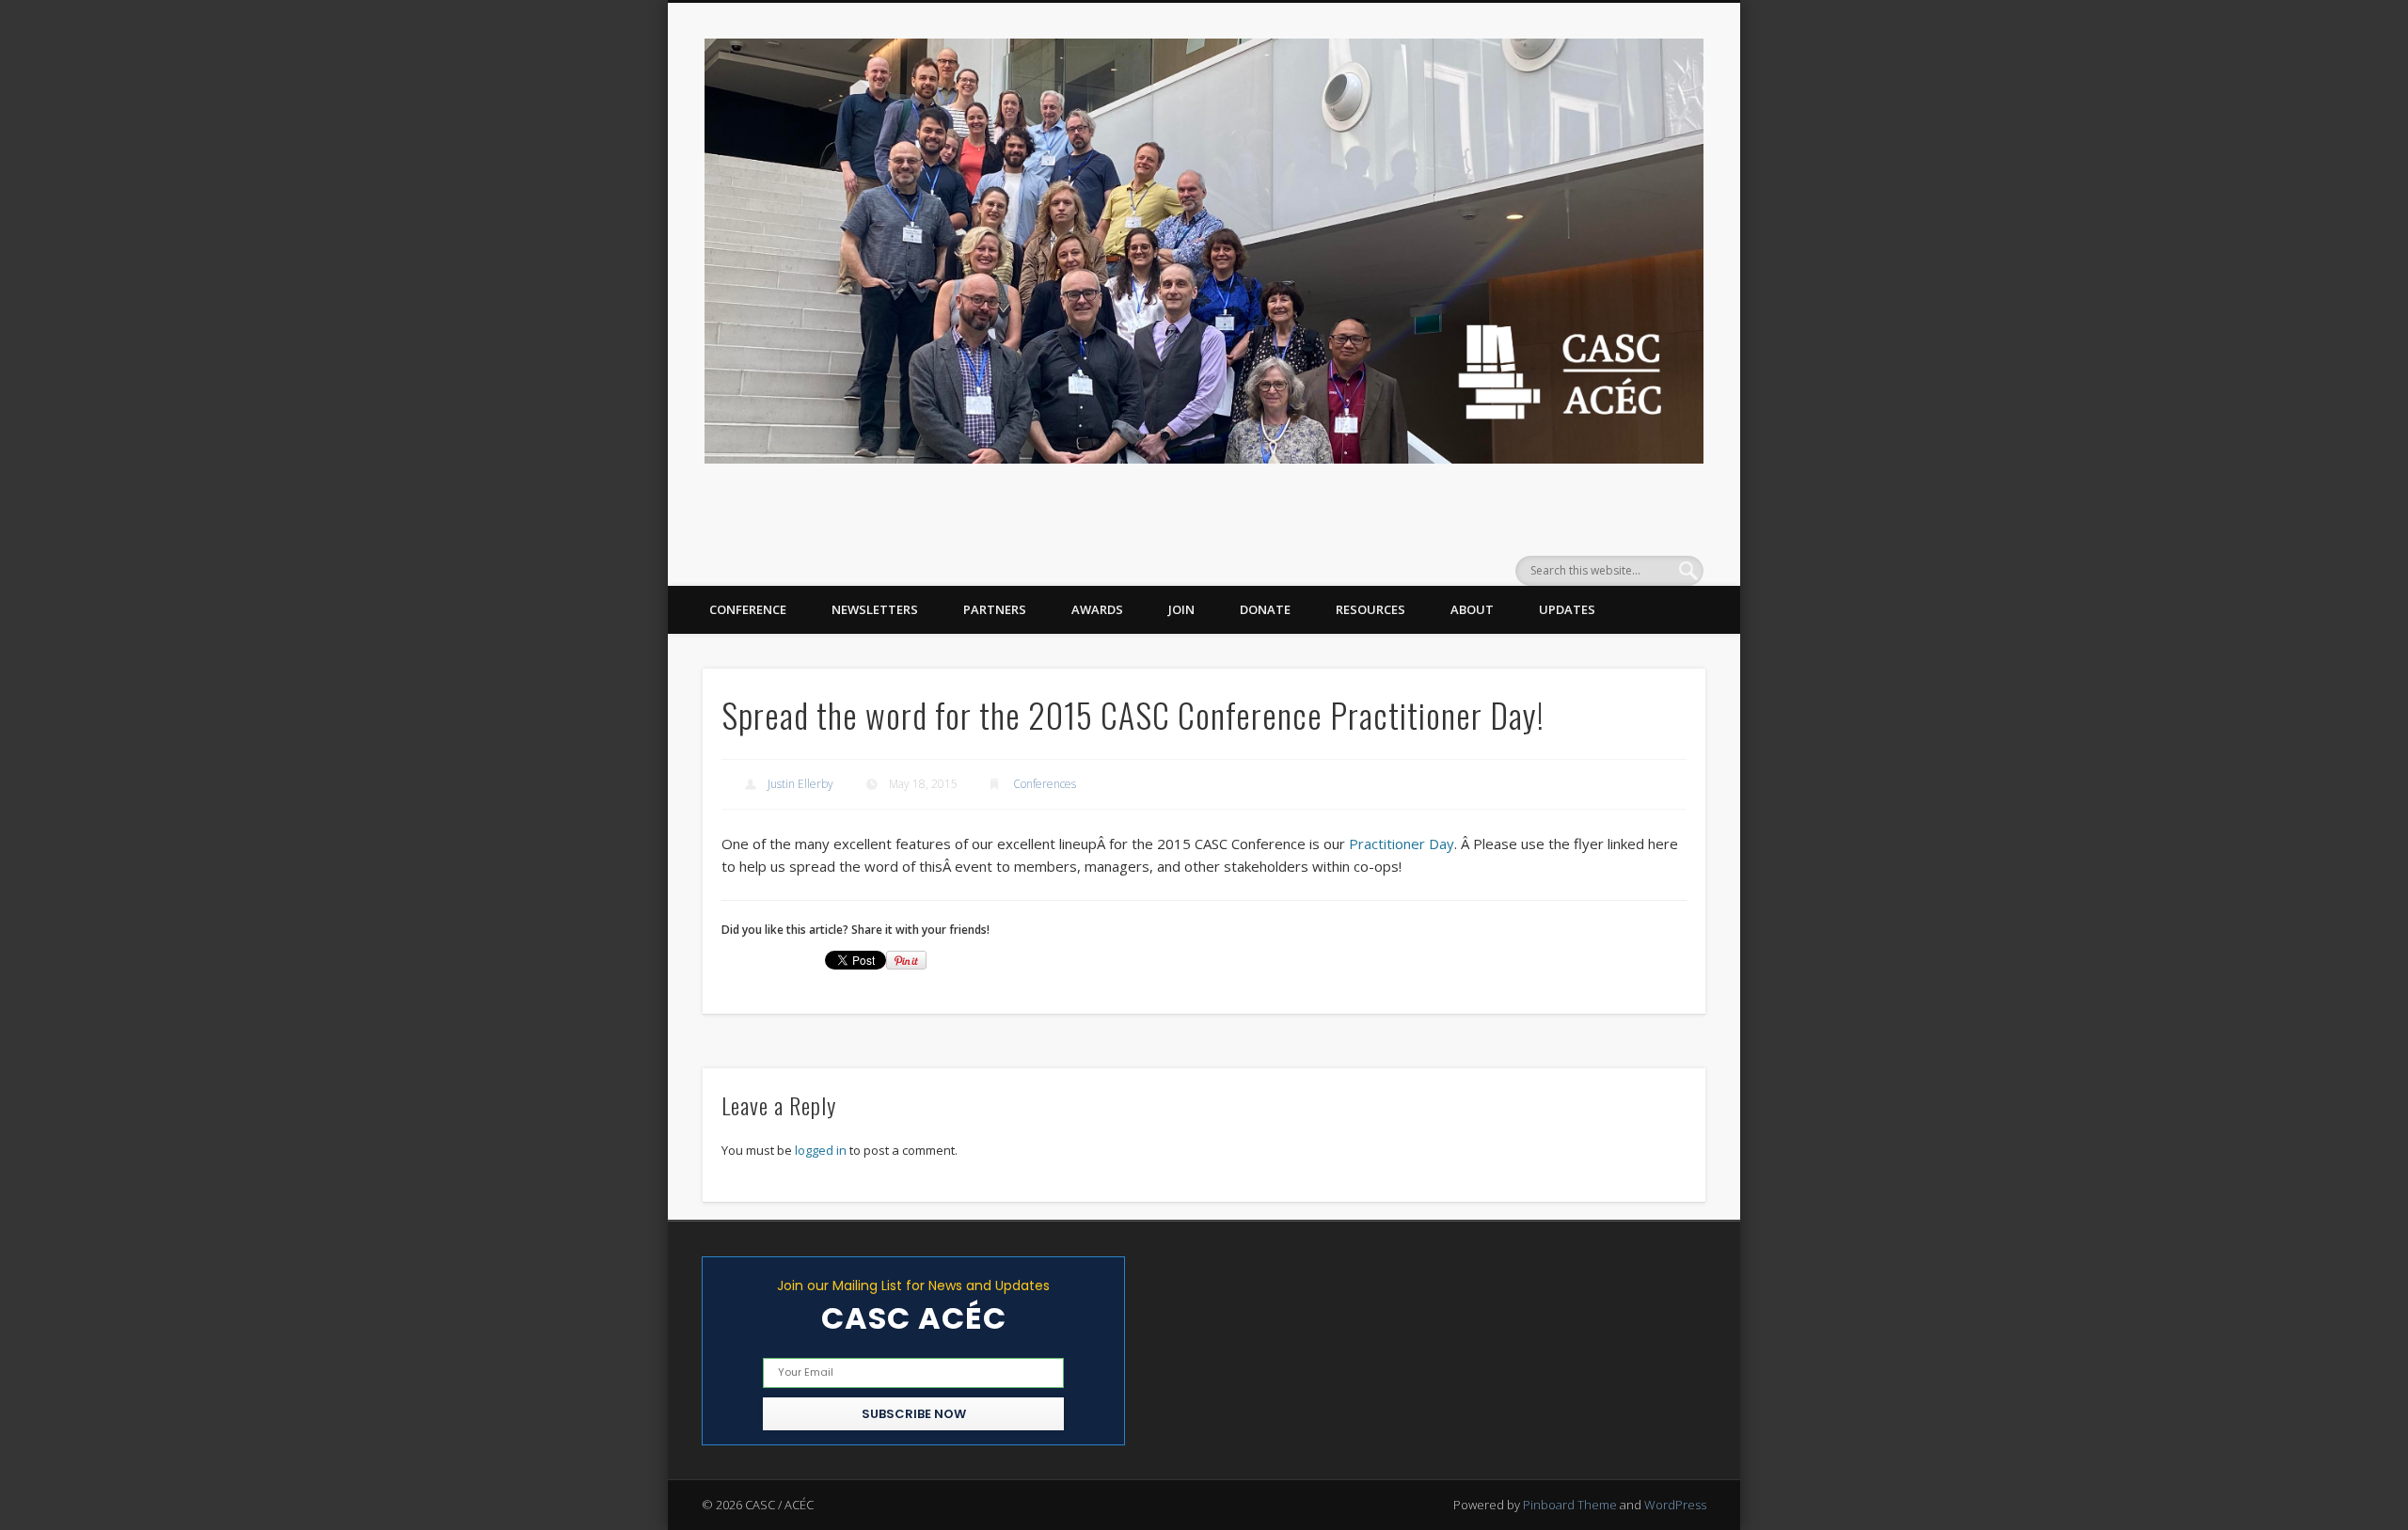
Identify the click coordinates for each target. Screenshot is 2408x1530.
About (1472, 609)
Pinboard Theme (1570, 1505)
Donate (1265, 609)
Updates (1567, 609)
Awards (1097, 609)
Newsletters (875, 609)
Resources (1370, 609)
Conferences (1045, 784)
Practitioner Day (1402, 844)
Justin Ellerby (800, 784)
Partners (995, 609)
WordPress (1675, 1505)
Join (1181, 609)
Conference (748, 609)
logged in (821, 1150)
